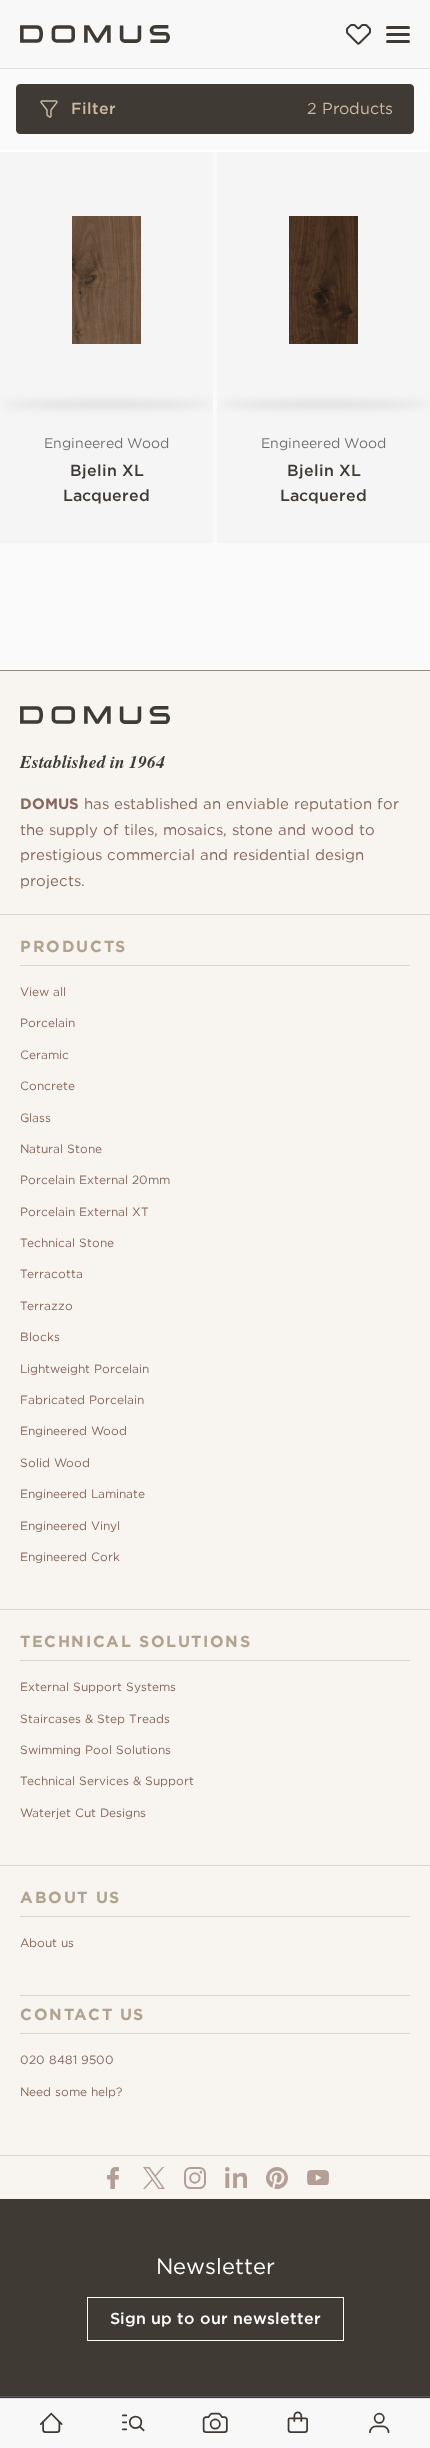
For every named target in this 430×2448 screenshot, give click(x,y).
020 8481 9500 (67, 2059)
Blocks (40, 1336)
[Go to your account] (379, 2423)
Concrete (47, 1085)
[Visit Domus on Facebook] (113, 2177)
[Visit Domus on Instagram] (195, 2177)
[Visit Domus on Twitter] (154, 2177)
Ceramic (44, 1054)
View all (43, 991)
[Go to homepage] (51, 2423)
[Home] (95, 34)
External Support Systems (98, 1686)
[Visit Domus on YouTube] (318, 2178)
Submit (215, 826)
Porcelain (47, 1022)
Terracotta (51, 1273)
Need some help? (71, 2091)
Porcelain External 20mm (95, 1179)
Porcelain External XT (84, 1211)
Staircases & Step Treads (95, 1718)
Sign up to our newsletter (215, 2318)
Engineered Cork (70, 1556)
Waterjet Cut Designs (83, 1812)
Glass (35, 1117)
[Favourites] (358, 34)
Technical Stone (67, 1242)
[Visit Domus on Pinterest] (277, 2177)
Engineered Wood (73, 1430)
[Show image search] (215, 2423)
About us (47, 1942)
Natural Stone (61, 1148)
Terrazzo (46, 1305)
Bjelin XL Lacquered (106, 483)
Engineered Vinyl (70, 1525)
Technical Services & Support (107, 1780)
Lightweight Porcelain (84, 1368)
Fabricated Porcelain (82, 1399)
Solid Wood (55, 1462)
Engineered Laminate (82, 1493)
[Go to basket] (297, 2423)
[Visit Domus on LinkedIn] (236, 2177)
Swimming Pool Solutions (95, 1749)
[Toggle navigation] (398, 34)
